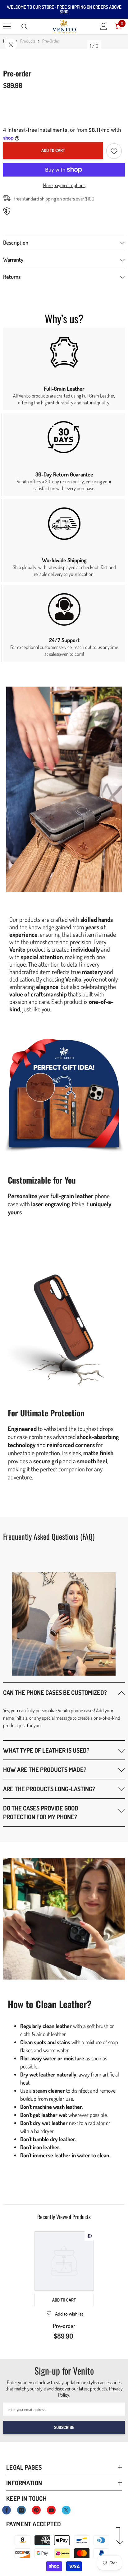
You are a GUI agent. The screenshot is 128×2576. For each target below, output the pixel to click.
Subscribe (64, 2427)
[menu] (7, 26)
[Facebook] (7, 2510)
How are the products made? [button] (45, 1769)
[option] (64, 2287)
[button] (64, 1692)
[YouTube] (51, 2510)
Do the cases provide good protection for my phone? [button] (41, 1812)
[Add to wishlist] (114, 151)
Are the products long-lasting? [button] (49, 1789)
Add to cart (53, 150)
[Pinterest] (36, 2510)
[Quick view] (89, 2236)
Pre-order (64, 2326)
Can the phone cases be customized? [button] (55, 1692)
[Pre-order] (64, 2261)
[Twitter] (66, 2510)
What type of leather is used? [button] (46, 1750)
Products (28, 41)
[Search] (25, 27)
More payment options (64, 185)
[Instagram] (21, 2510)
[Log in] (103, 26)
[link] (64, 369)
